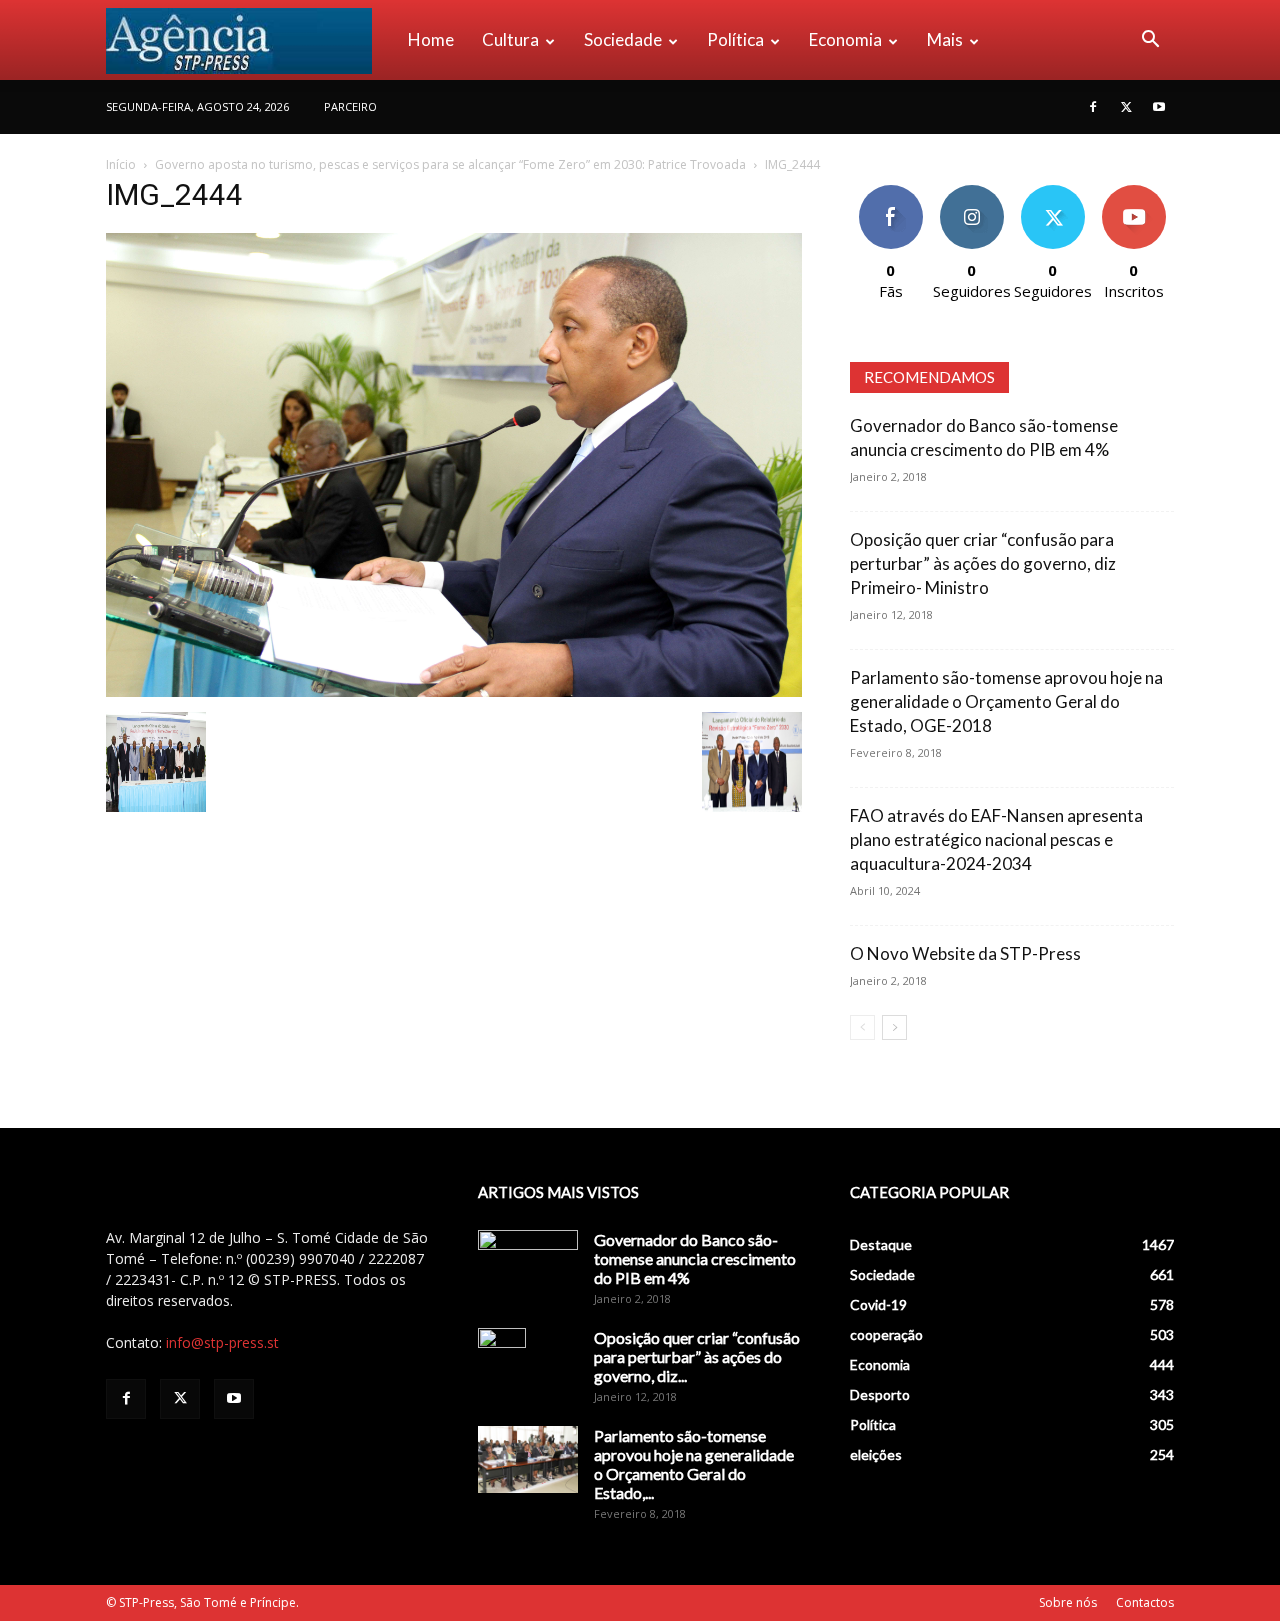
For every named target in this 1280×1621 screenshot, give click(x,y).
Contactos (1145, 1602)
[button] (1150, 41)
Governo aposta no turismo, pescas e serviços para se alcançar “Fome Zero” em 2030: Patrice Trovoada (450, 164)
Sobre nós (1068, 1602)
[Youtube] (1159, 107)
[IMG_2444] (454, 691)
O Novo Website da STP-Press (965, 953)
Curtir (891, 192)
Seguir (971, 192)
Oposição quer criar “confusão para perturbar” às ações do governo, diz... (697, 1356)
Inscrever (1134, 192)
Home (431, 39)
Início (121, 164)
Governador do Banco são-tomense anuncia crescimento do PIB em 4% (695, 1258)
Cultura (510, 39)
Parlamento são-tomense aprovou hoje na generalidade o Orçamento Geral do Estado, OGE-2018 (1006, 701)
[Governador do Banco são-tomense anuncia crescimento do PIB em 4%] (528, 1265)
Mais (945, 39)
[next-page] (894, 1027)
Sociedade (623, 39)
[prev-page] (862, 1027)
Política (735, 39)
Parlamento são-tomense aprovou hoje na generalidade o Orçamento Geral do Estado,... (694, 1464)
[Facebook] (1093, 107)
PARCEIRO (350, 106)
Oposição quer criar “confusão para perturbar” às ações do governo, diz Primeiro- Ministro (983, 563)
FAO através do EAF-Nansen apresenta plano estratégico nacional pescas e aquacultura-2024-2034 (996, 839)
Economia (845, 39)
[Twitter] (1126, 107)
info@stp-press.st (222, 1342)
